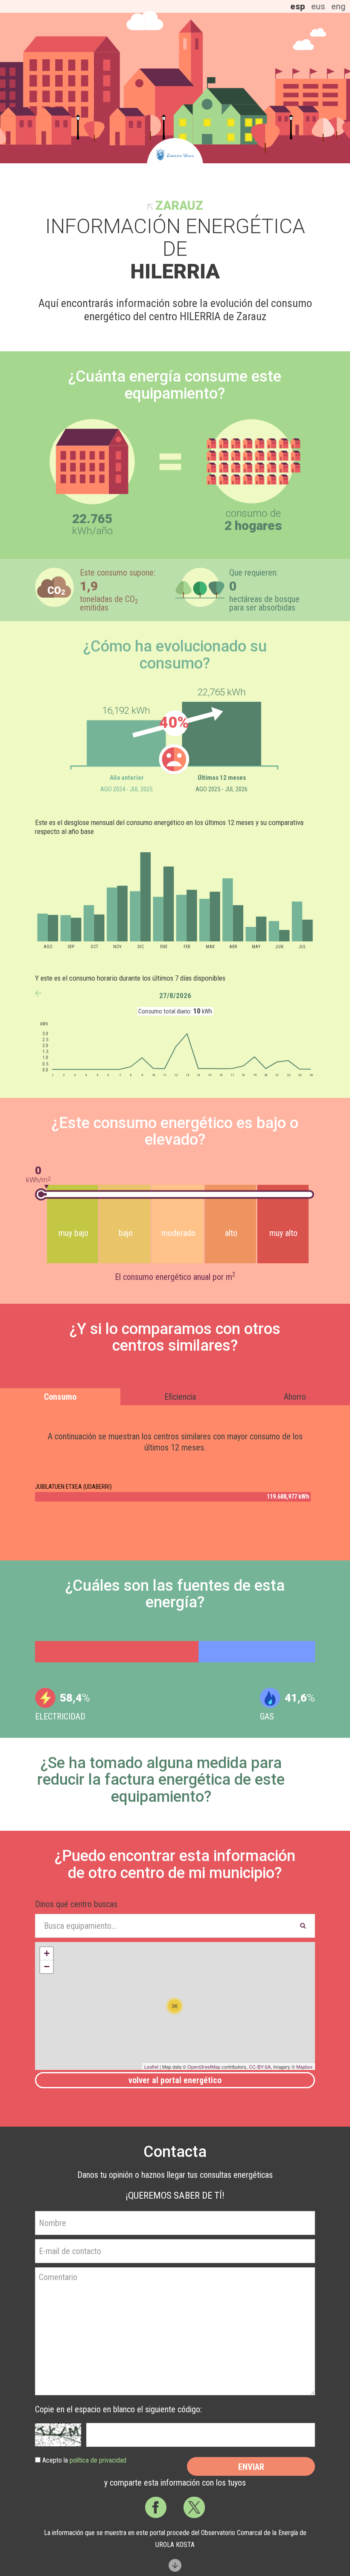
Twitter (194, 2507)
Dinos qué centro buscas (76, 1904)
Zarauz (179, 206)
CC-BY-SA (260, 2067)
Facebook (156, 2507)
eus (318, 6)
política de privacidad (98, 2460)
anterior (38, 993)
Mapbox (305, 2067)
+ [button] (47, 1953)
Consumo (60, 1397)
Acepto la (84, 2460)
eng (338, 6)
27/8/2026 (175, 996)
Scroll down (175, 2565)
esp (298, 6)
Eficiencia (180, 1397)
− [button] (47, 1967)
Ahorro (295, 1397)
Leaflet (151, 2067)
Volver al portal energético (175, 2080)
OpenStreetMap (204, 2067)
